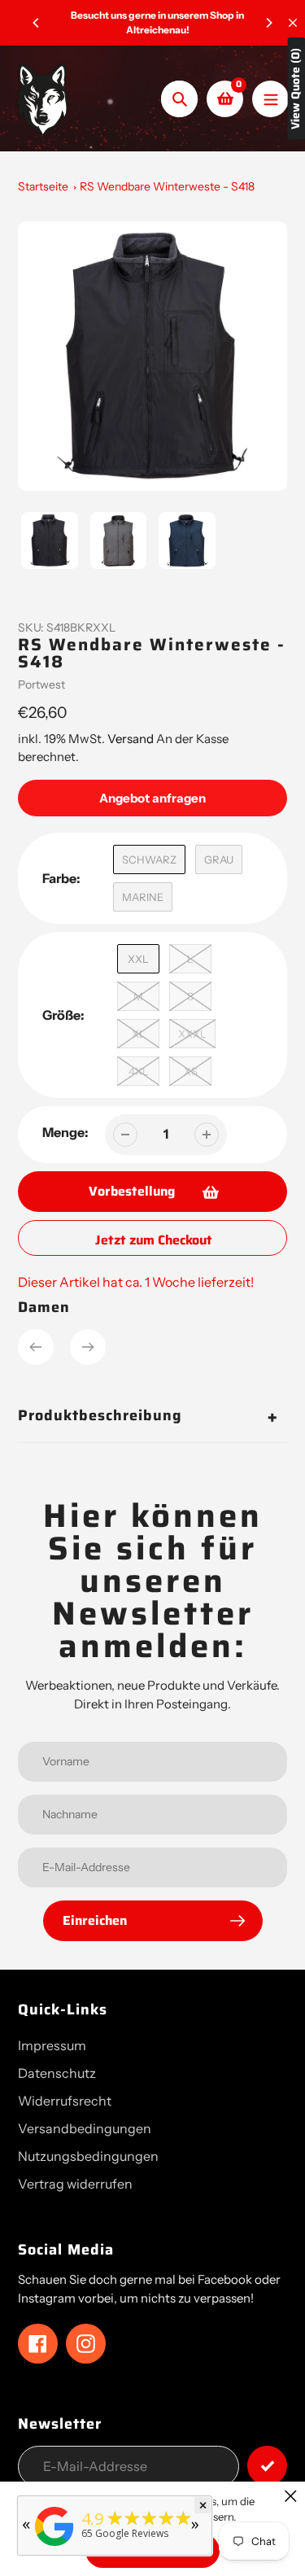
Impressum (52, 2045)
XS (191, 1071)
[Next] (268, 23)
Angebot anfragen (152, 798)
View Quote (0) (296, 89)
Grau (219, 859)
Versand (132, 739)
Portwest (41, 684)
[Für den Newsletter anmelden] (267, 2466)
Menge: (65, 1132)
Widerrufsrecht (65, 2101)
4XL (139, 1071)
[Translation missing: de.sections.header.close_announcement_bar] (293, 23)
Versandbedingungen (85, 2128)
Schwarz (149, 859)
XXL (138, 959)
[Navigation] (270, 99)
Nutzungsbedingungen (88, 2156)
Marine (143, 897)
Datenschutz (57, 2073)
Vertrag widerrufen (75, 2184)
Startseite (43, 186)
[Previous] (37, 23)
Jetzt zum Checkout (154, 1240)
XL (139, 1034)
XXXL (192, 1034)
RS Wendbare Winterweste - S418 (167, 186)
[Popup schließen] (291, 2496)
